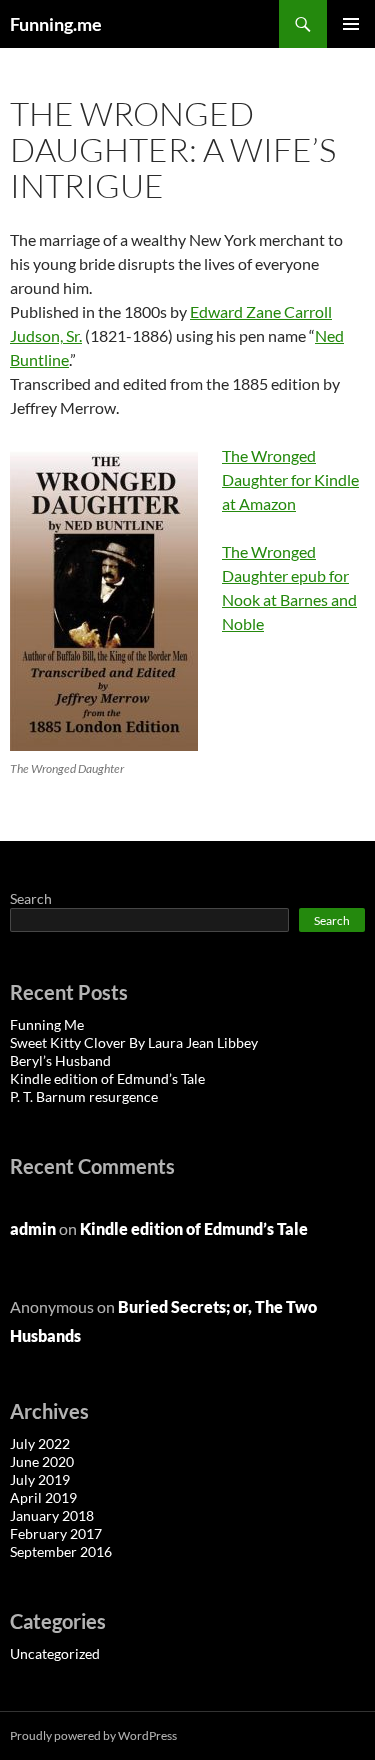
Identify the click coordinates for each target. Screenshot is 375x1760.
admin (33, 1228)
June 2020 (42, 1461)
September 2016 (61, 1551)
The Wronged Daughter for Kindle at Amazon (290, 479)
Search (31, 898)
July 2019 (40, 1479)
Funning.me (56, 24)
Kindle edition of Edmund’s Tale (107, 1078)
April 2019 (43, 1497)
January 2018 (52, 1515)
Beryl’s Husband (60, 1060)
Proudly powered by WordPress (93, 1735)
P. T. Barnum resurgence (84, 1096)
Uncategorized (55, 1653)
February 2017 (56, 1533)
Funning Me (47, 1024)
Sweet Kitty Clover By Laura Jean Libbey (134, 1042)
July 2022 (40, 1443)
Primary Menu (351, 24)
